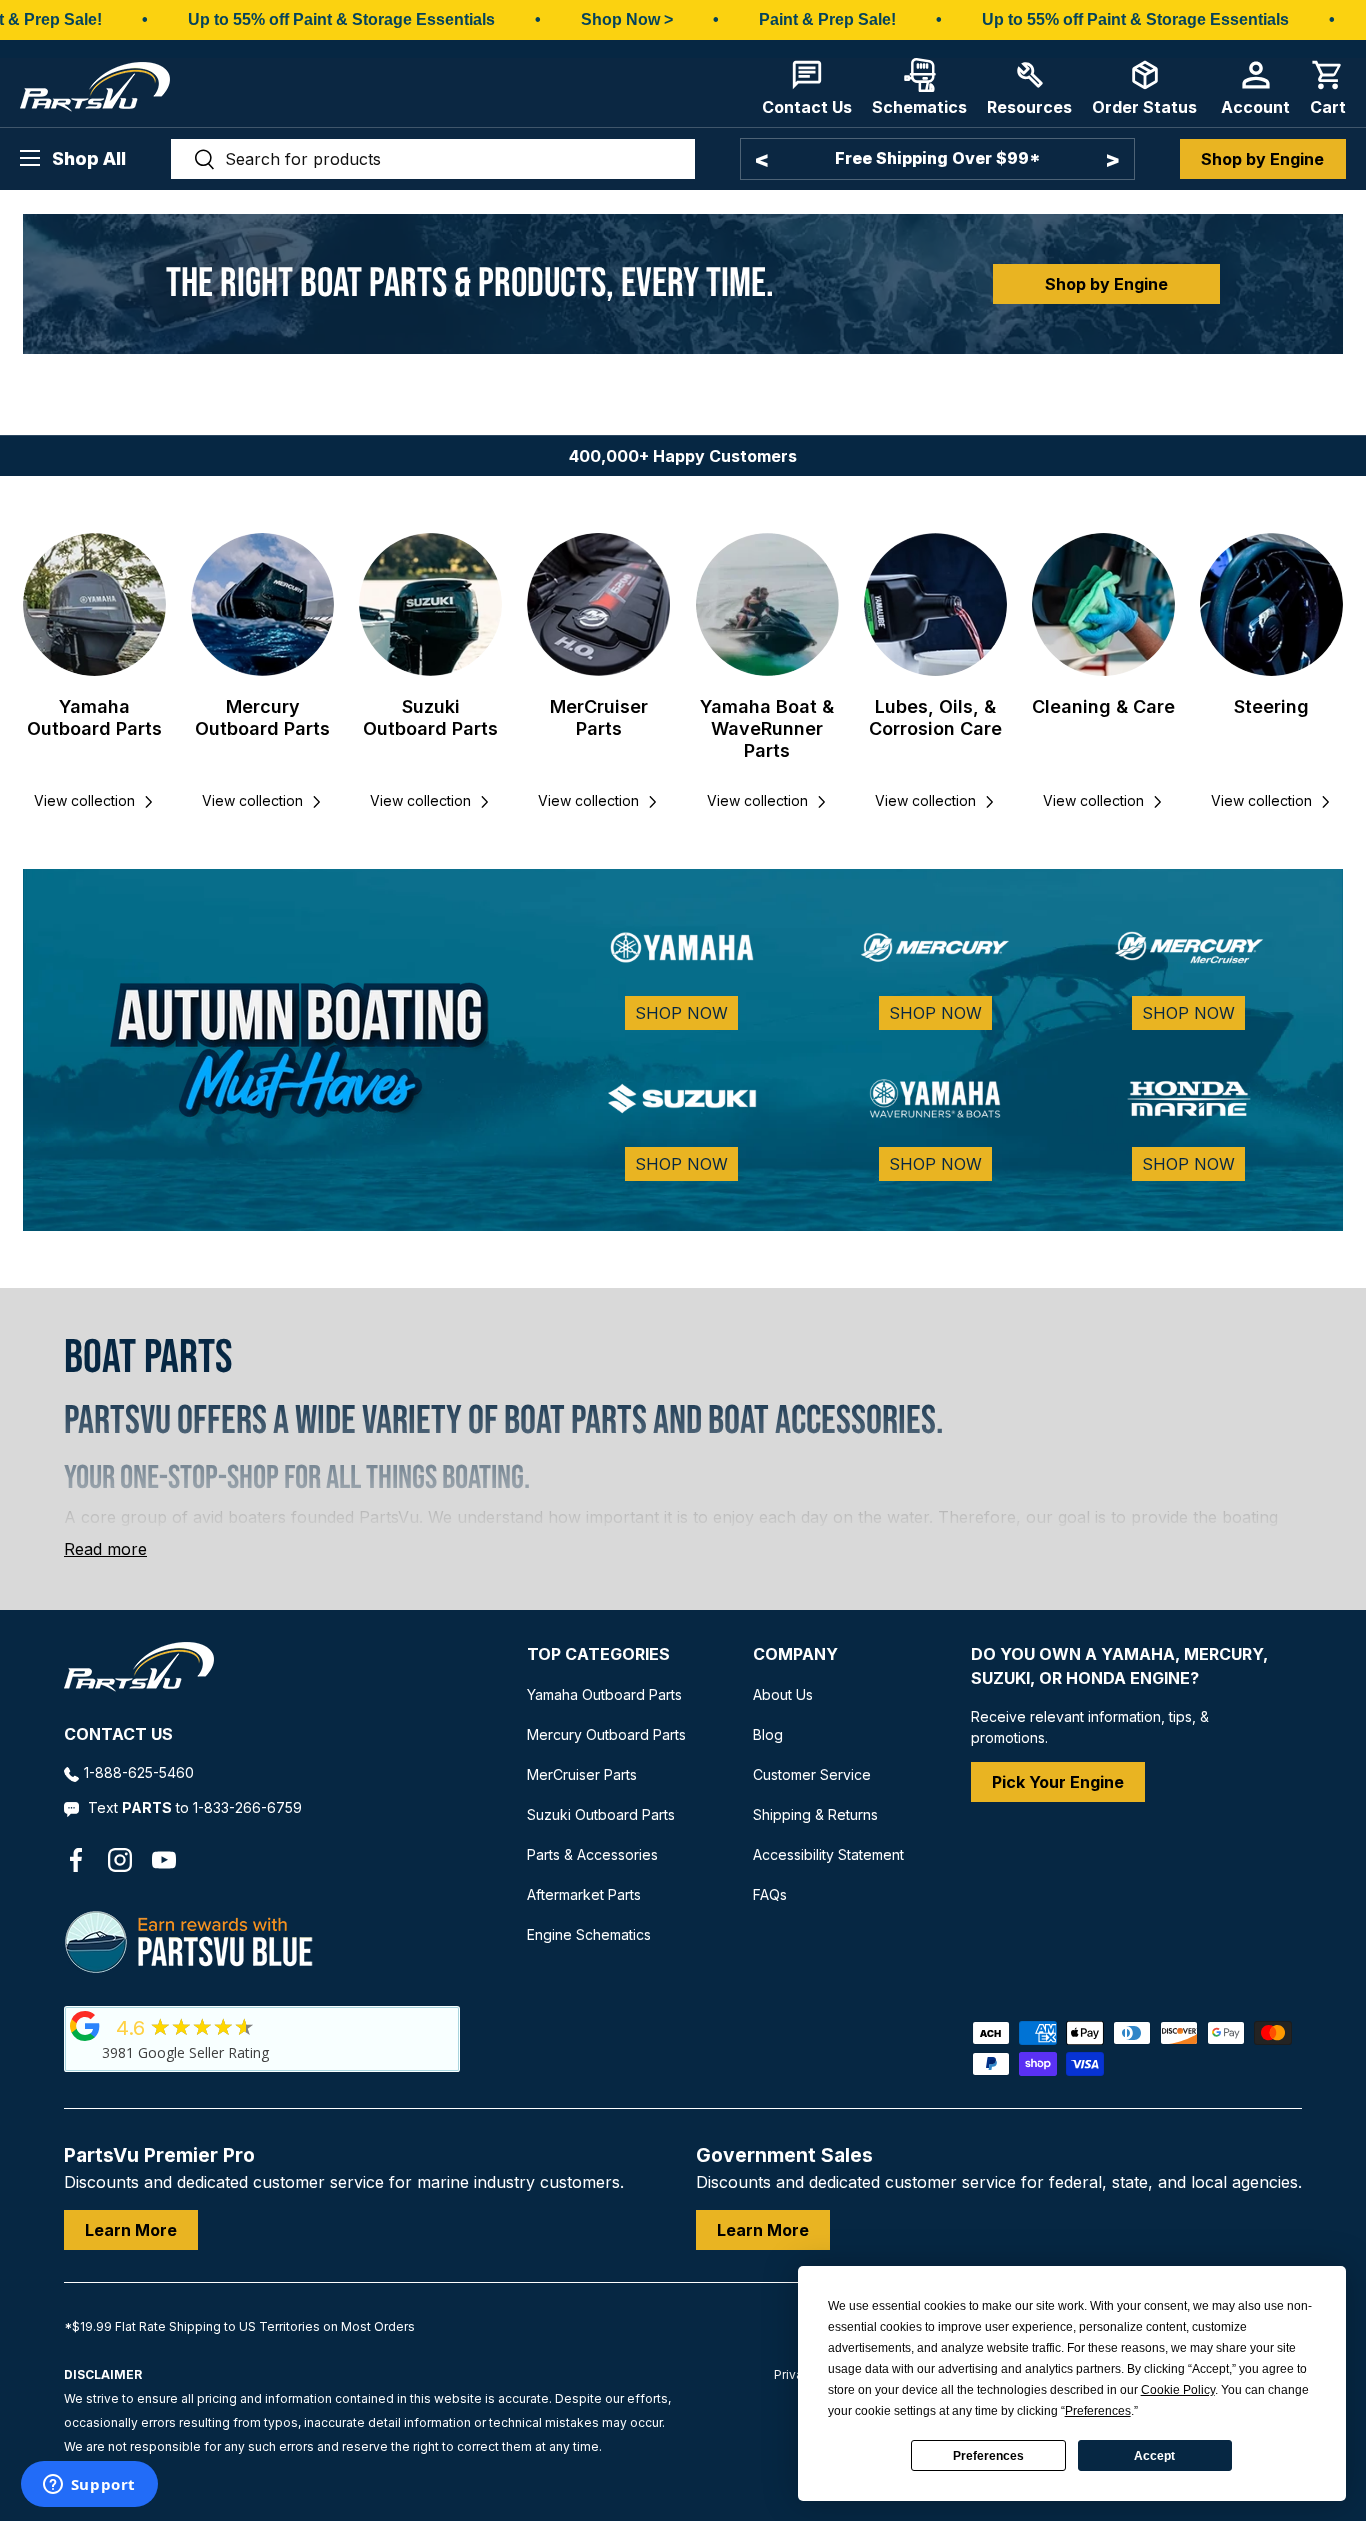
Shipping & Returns (815, 1814)
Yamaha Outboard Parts (94, 717)
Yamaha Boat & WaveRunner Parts (767, 728)
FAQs (770, 1894)
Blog (768, 1734)
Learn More (131, 2230)
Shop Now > (627, 19)
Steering (1271, 706)
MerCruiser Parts (599, 717)
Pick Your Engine (1058, 1782)
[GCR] (85, 2026)
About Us (783, 1694)
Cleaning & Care (1103, 706)
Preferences (988, 2456)
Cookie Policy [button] (1178, 2390)
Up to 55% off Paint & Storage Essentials (341, 19)
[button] (1328, 87)
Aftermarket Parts (584, 1894)
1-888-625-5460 (139, 1772)
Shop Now (681, 1013)
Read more (105, 1549)
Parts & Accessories (592, 1854)
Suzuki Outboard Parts (430, 717)
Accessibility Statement (828, 1854)
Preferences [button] (1098, 2411)
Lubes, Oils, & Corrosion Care (935, 717)
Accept (1154, 2456)
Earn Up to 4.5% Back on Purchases (937, 158)
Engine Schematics (589, 1934)
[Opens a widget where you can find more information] (89, 2486)
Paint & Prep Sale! (827, 19)
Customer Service (812, 1774)
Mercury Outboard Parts (262, 717)
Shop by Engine (1262, 159)
